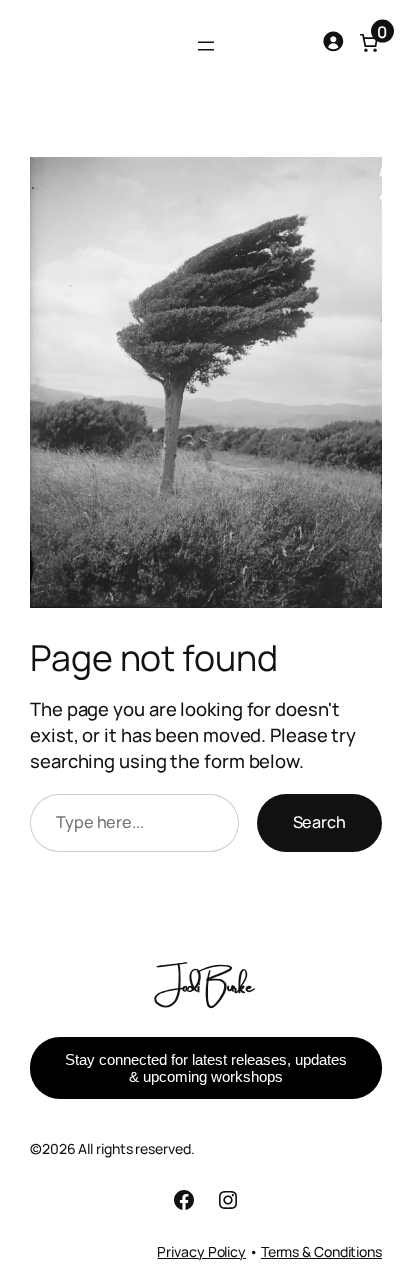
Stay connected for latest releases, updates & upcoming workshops (206, 1068)
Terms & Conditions (321, 1251)
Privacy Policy (201, 1251)
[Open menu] (206, 46)
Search (319, 822)
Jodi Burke (206, 983)
